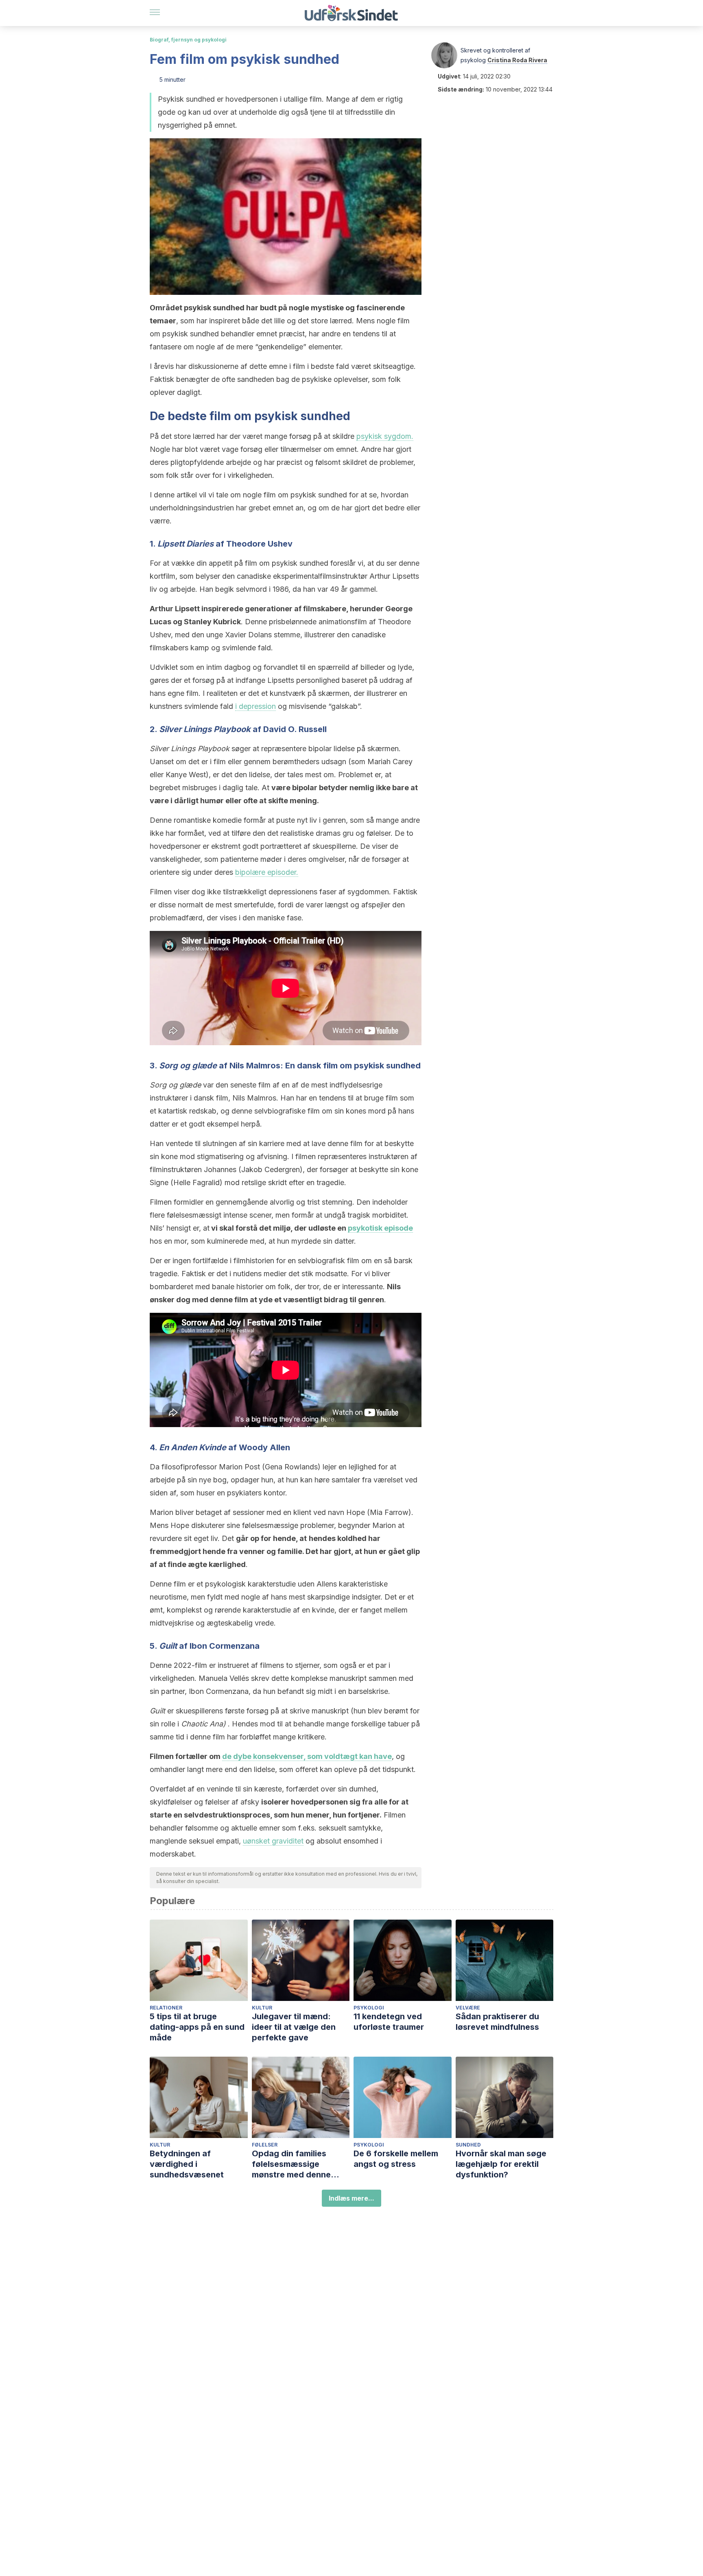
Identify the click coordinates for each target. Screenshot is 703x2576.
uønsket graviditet (273, 1841)
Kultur (262, 2008)
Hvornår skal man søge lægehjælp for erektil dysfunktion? (501, 2164)
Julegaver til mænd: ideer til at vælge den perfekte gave (294, 2027)
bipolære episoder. (267, 872)
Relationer (166, 2008)
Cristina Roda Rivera (517, 60)
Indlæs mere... (351, 2198)
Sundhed (468, 2145)
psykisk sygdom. (385, 436)
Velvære (468, 2008)
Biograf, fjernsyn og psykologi (188, 40)
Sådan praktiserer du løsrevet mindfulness (497, 2022)
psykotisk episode (380, 1228)
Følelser (265, 2145)
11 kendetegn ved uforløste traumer (389, 2022)
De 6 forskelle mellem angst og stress (396, 2159)
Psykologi (369, 2008)
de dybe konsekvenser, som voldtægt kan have (307, 1756)
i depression (255, 706)
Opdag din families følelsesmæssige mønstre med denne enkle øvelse (291, 2164)
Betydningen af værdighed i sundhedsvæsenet (187, 2164)
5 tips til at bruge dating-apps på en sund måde (197, 2027)
